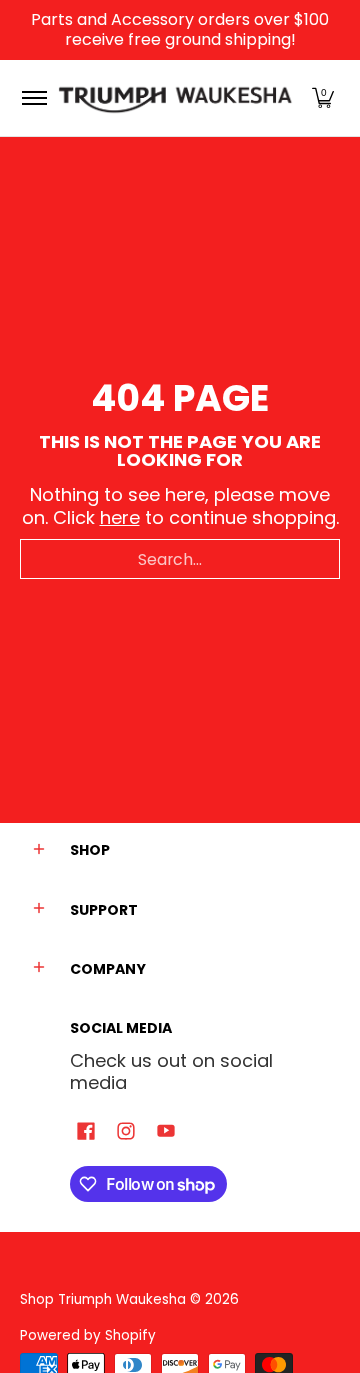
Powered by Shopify (88, 1335)
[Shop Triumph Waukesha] (176, 98)
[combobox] (180, 559)
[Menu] (33, 98)
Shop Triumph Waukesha (105, 1299)
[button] (323, 98)
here (120, 517)
